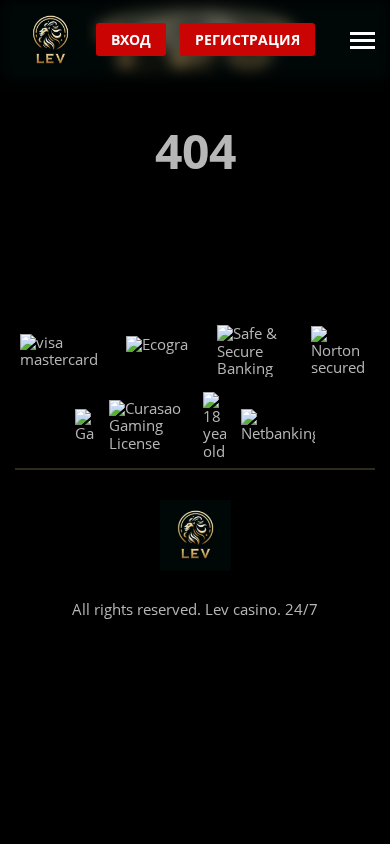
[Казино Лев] (50, 40)
